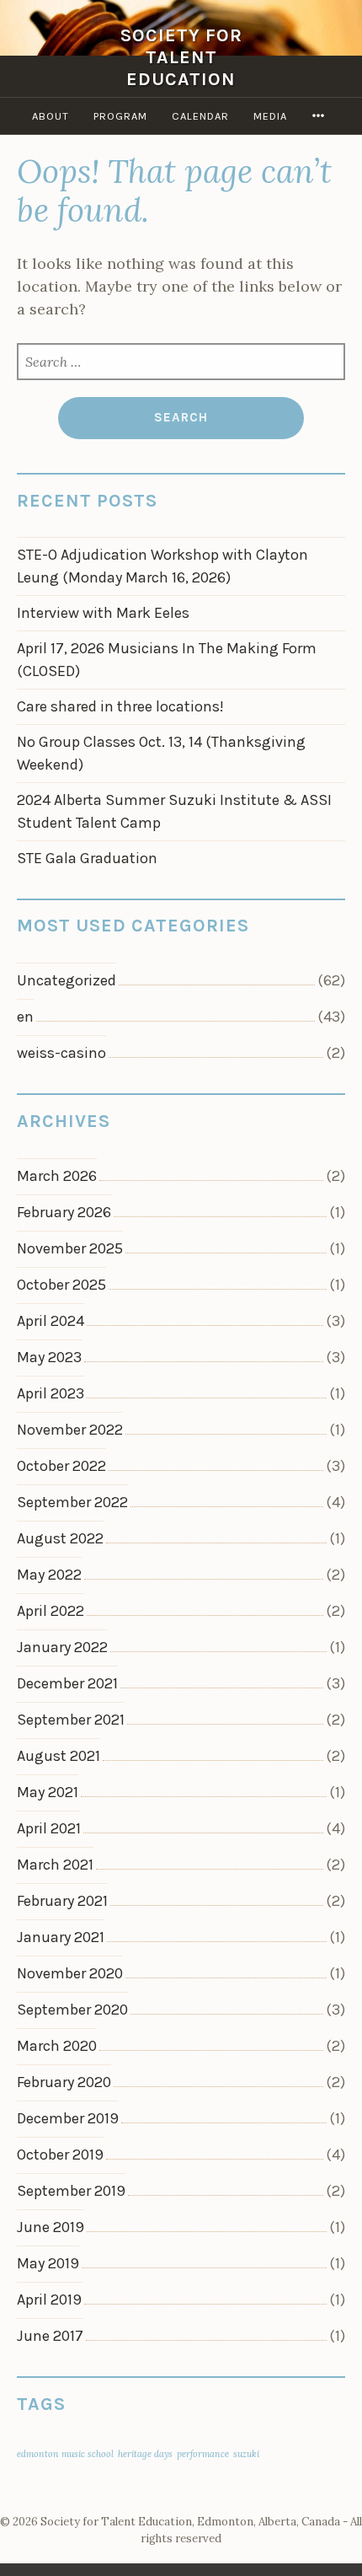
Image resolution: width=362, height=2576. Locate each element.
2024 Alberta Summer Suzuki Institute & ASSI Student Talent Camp (174, 811)
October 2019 (60, 2155)
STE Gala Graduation (87, 858)
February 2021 (62, 1901)
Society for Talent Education (181, 57)
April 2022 (51, 1611)
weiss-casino (61, 1053)
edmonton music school (65, 2454)
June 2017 (50, 2336)
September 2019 (71, 2191)
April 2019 (49, 2300)
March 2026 (57, 1176)
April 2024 (51, 1321)
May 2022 (49, 1575)
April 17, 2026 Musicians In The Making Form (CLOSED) (167, 660)
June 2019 (51, 2227)
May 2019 (48, 2263)
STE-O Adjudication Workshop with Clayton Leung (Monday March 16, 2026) (162, 566)
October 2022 (61, 1466)
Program (120, 116)
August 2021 (59, 1756)
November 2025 (70, 1248)
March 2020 (57, 2046)
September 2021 (71, 1720)
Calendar (200, 116)
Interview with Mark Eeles (103, 613)
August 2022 (60, 1538)
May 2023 (49, 1357)
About (51, 116)
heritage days (145, 2454)
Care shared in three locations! (120, 706)
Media (270, 116)
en (25, 1017)
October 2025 (61, 1285)
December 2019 (68, 2118)
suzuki (246, 2454)
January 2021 (61, 1937)
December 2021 (67, 1683)
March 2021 (55, 1865)
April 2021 (49, 1828)
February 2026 (64, 1212)
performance (203, 2454)
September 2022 (72, 1502)
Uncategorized (67, 980)
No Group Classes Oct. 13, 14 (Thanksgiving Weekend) (161, 753)
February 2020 (64, 2082)
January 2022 (62, 1647)
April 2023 (51, 1393)
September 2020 (72, 2010)
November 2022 (70, 1430)
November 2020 (70, 1973)
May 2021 (48, 1792)
